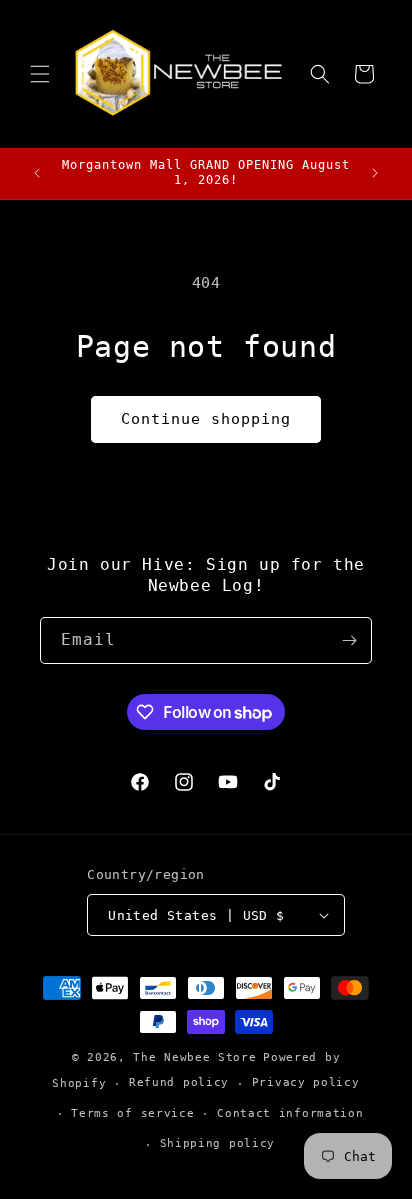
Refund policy (179, 1082)
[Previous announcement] (37, 173)
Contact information (290, 1113)
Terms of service (132, 1113)
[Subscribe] (349, 640)
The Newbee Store (194, 1057)
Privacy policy (306, 1082)
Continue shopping (206, 419)
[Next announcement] (375, 173)
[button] (40, 74)
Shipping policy (218, 1143)
